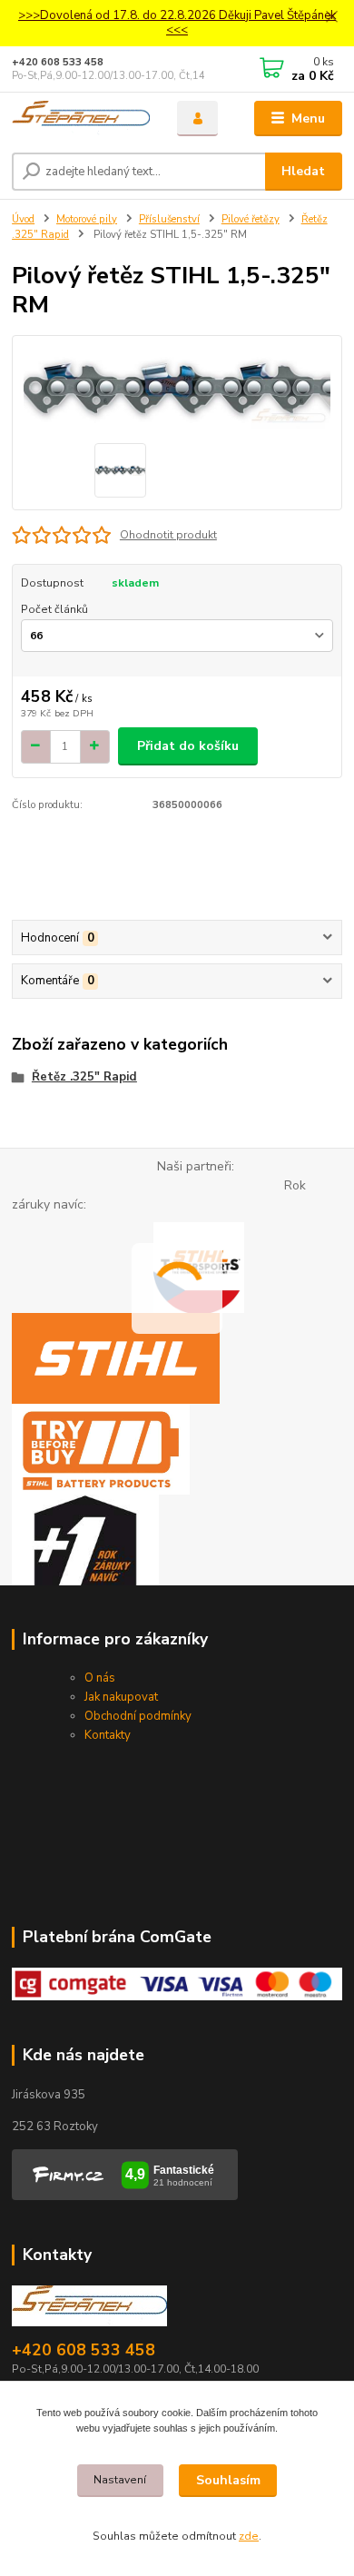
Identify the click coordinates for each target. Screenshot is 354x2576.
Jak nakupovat (121, 1697)
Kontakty (108, 1735)
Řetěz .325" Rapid (84, 1077)
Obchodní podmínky (138, 1716)
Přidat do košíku (188, 746)
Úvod (23, 219)
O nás (100, 1678)
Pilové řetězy (251, 219)
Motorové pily (87, 219)
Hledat (303, 171)
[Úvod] (81, 119)
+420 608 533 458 (58, 62)
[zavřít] (331, 18)
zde (249, 2536)
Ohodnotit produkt (168, 535)
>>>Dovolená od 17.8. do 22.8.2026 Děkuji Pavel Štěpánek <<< (177, 23)
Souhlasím (228, 2480)
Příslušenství (169, 219)
